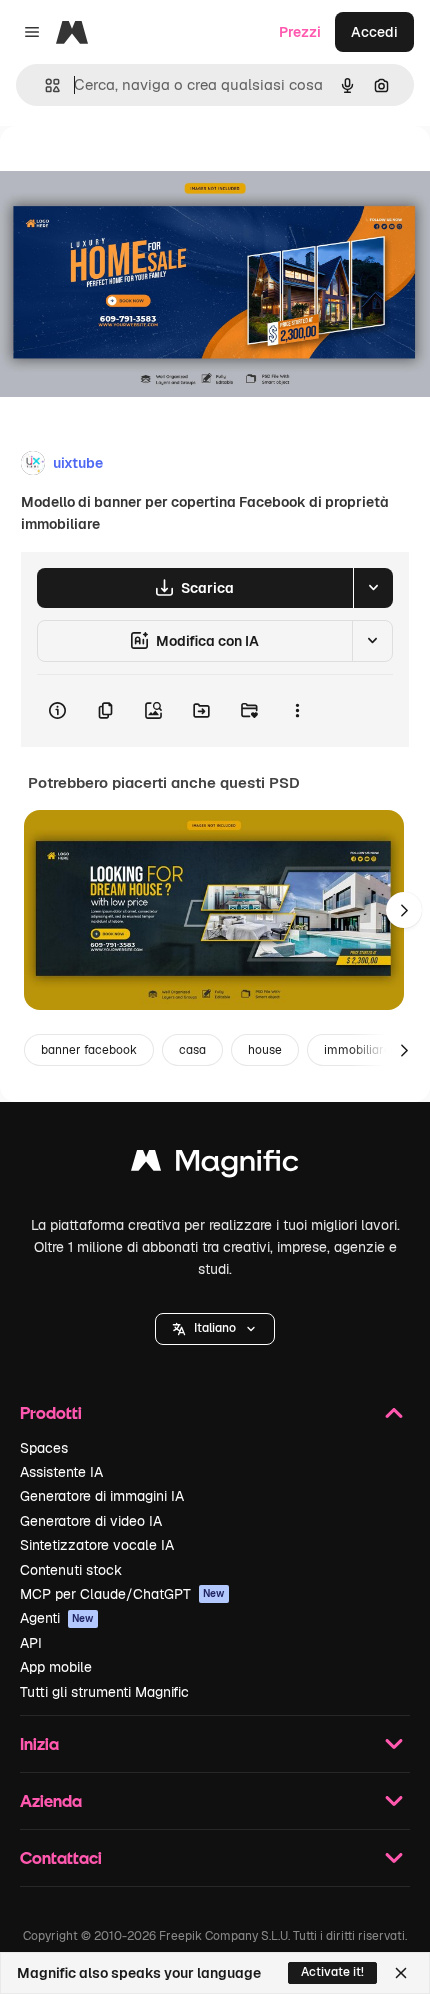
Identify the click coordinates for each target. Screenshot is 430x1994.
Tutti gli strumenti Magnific (104, 1692)
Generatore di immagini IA (102, 1496)
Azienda (51, 1800)
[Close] (401, 1973)
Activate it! (332, 1972)
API (31, 1643)
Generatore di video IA (91, 1521)
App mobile (56, 1667)
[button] (215, 1329)
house (265, 1050)
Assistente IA (61, 1472)
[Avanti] (404, 910)
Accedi (374, 32)
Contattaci (61, 1857)
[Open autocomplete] (44, 85)
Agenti (57, 1618)
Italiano (215, 1328)
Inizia (39, 1743)
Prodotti (51, 1412)
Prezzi (300, 32)
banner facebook (89, 1050)
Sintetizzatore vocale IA (97, 1545)
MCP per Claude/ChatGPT (122, 1594)
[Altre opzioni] (297, 711)
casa (192, 1050)
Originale (132, 171)
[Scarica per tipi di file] (373, 588)
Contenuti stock (71, 1570)
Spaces (44, 1448)
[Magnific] (215, 1165)
